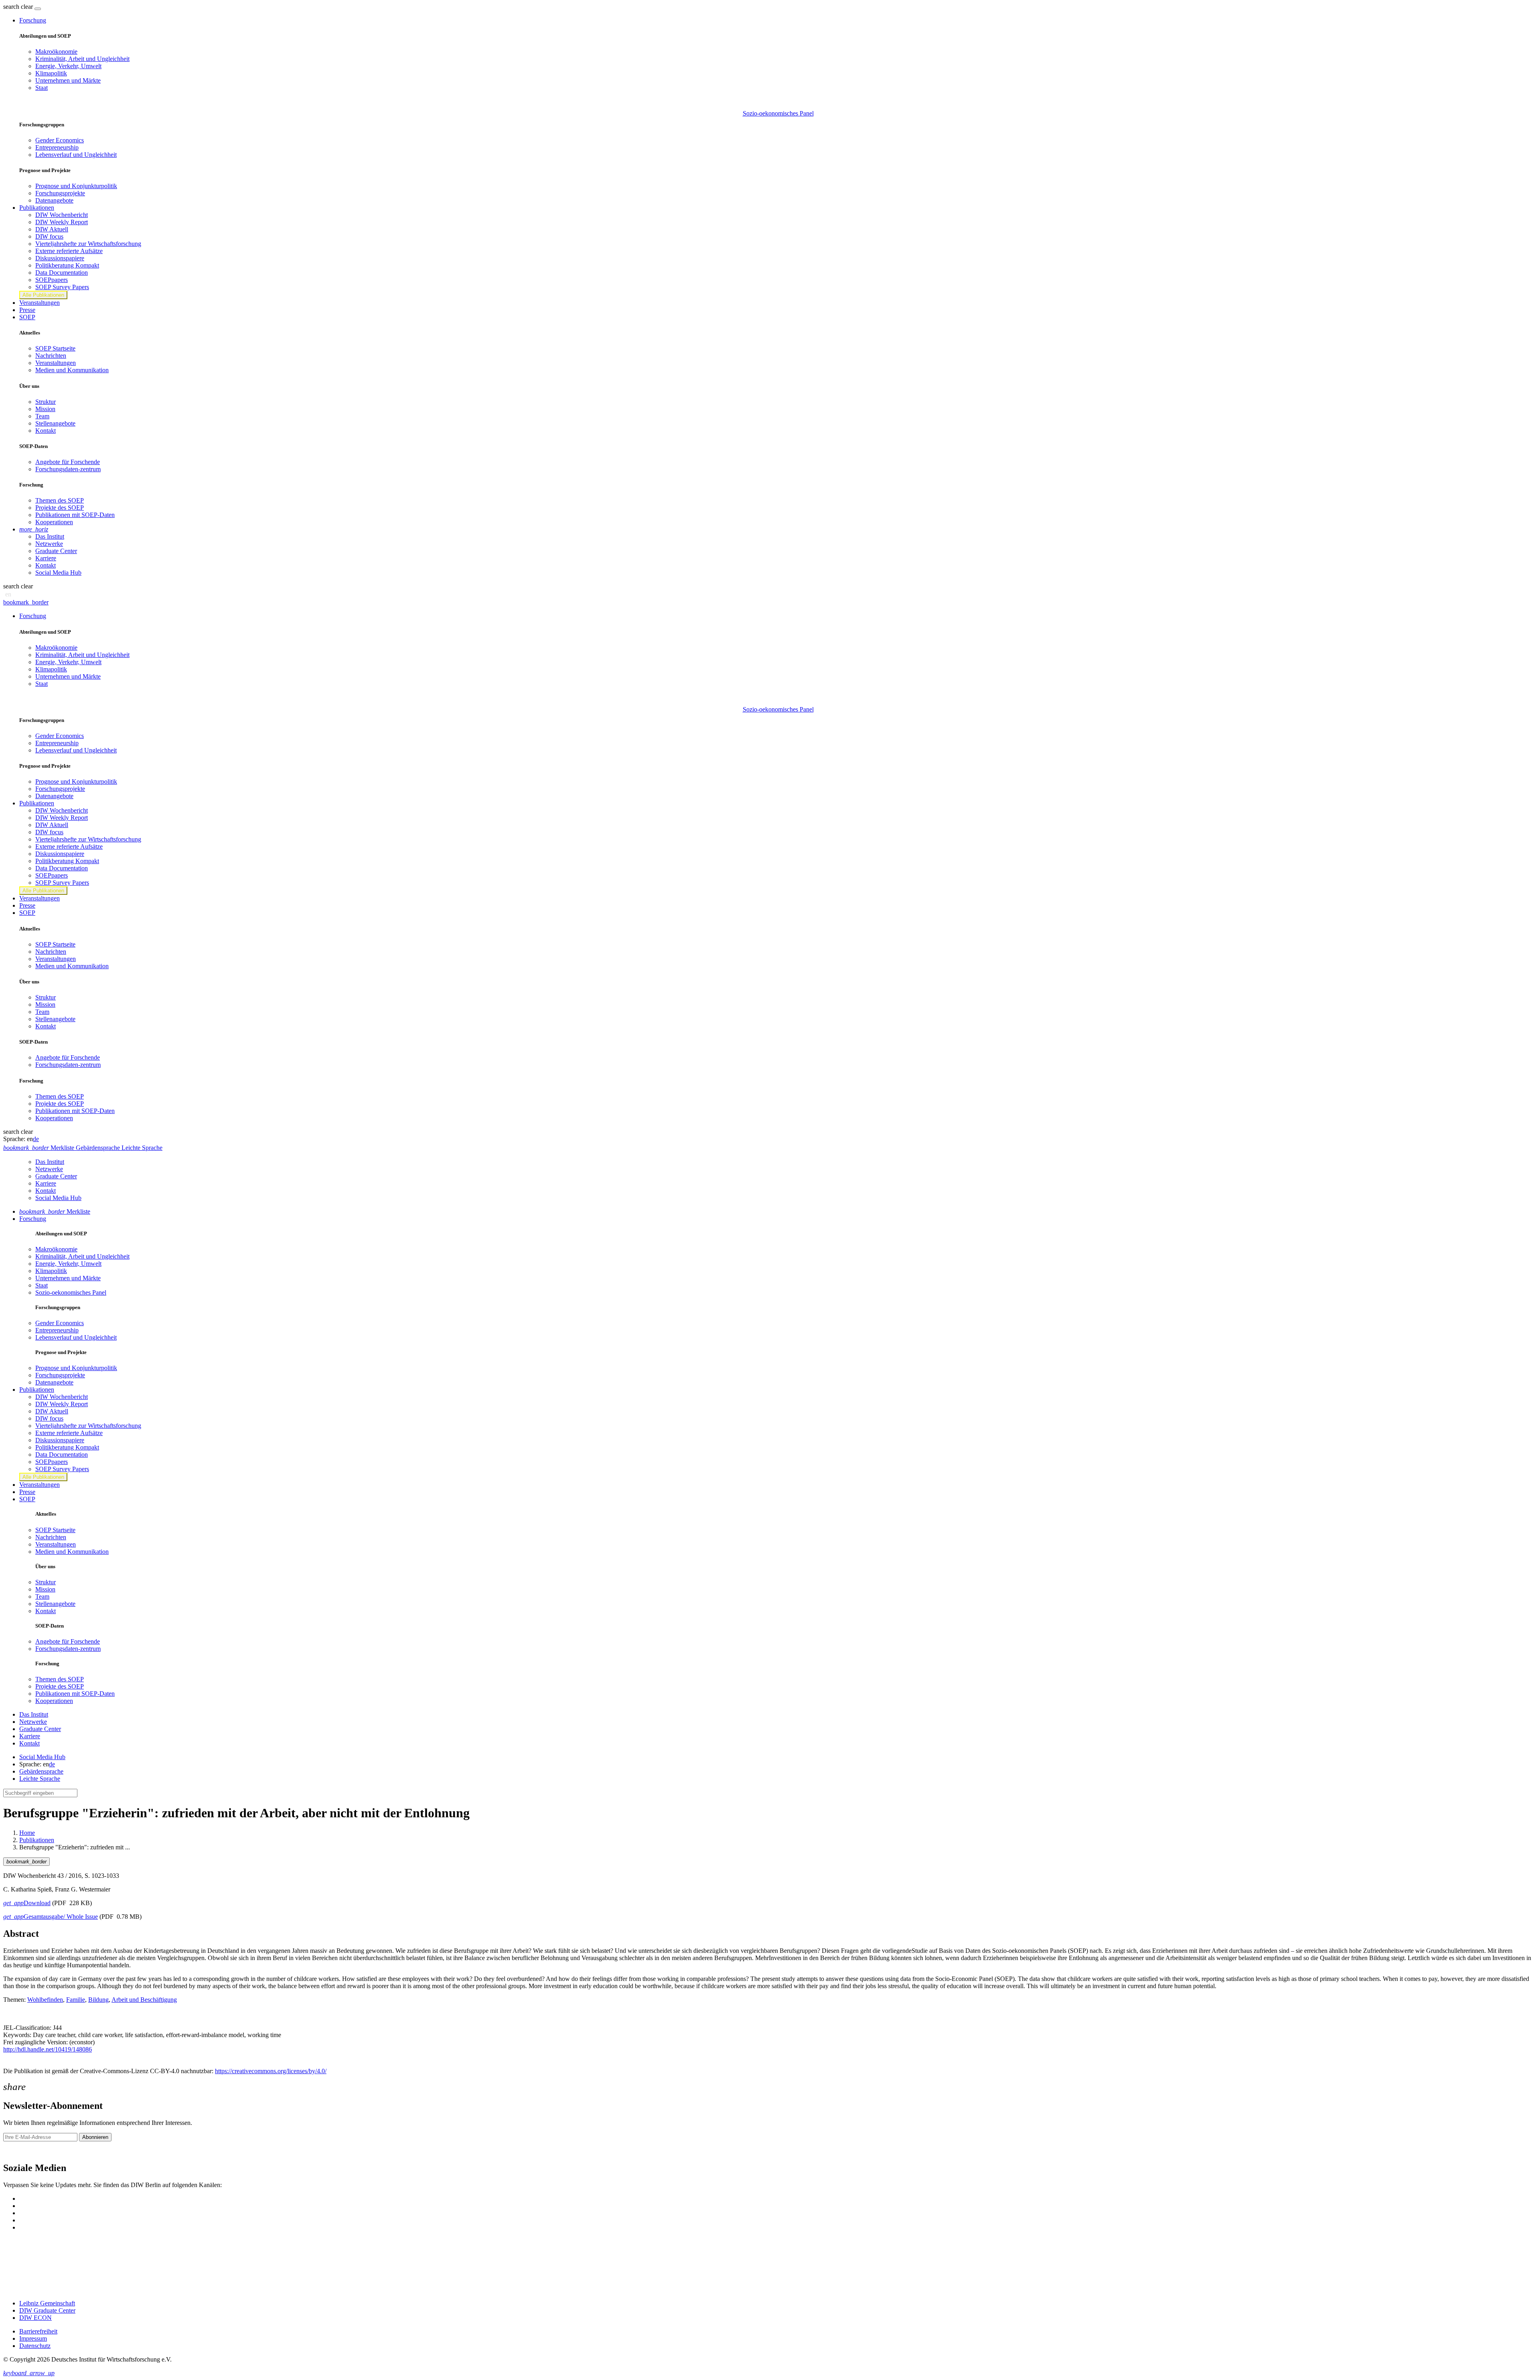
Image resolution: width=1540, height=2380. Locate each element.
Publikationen (37, 1840)
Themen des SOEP (60, 500)
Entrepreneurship (57, 147)
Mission (45, 409)
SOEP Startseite (55, 348)
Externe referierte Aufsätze (69, 251)
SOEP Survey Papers (62, 287)
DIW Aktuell (52, 229)
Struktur (46, 402)
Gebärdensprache (41, 1771)
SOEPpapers (52, 280)
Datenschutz (35, 2346)
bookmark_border (26, 602)
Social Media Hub (58, 573)
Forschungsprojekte (60, 193)
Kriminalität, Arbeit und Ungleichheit (82, 59)
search (11, 7)
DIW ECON (35, 2318)
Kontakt (46, 431)
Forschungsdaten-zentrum (68, 469)
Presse (27, 310)
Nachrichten (51, 356)
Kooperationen (54, 522)
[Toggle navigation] (38, 9)
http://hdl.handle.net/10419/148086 (48, 2049)
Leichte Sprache (40, 1779)
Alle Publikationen (43, 295)
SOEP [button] (27, 317)
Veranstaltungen (40, 303)
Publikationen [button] (37, 208)
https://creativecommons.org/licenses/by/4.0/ (271, 2071)
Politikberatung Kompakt (67, 265)
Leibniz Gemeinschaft (47, 2303)
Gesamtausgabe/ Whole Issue (51, 1917)
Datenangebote (54, 200)
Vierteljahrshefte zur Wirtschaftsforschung (88, 244)
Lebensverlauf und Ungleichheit (76, 155)
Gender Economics (60, 140)
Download (27, 1903)
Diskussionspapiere (60, 258)
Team (42, 416)
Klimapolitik (51, 73)
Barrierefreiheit (38, 2331)
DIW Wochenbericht (62, 215)
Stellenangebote (55, 423)
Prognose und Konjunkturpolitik (76, 186)
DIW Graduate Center (47, 2310)
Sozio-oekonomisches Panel (778, 113)
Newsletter (17, 2151)
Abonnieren (95, 2137)
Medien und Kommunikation (72, 370)
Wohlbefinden (45, 2000)
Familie (76, 2000)
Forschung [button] (33, 20)
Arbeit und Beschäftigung (144, 2000)
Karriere (46, 558)
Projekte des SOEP (60, 508)
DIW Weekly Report (62, 222)
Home (27, 1833)
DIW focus (49, 236)
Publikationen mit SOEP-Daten (75, 515)
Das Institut (50, 536)
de (36, 1139)
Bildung (98, 2000)
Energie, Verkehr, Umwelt (68, 66)
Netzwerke (49, 544)
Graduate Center (56, 551)
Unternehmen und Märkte (68, 80)
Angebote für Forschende (68, 462)
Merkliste (55, 1211)
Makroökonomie (56, 52)
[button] (19, 7)
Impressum (33, 2338)
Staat (42, 88)
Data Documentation (62, 273)
